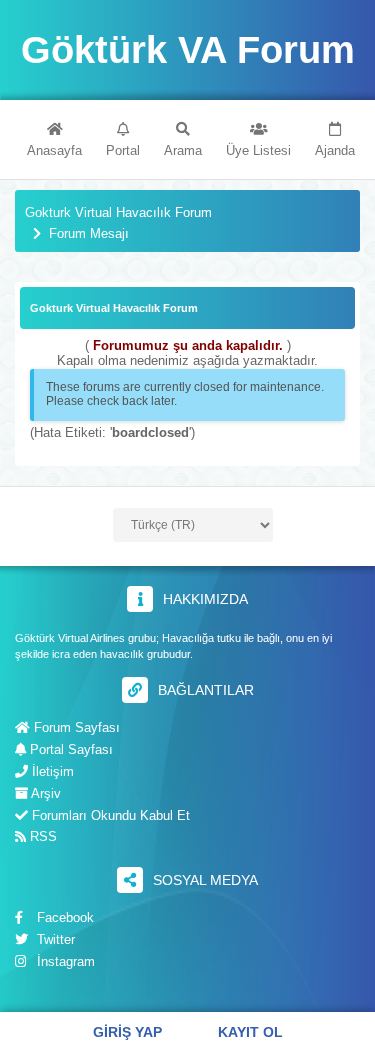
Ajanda (335, 150)
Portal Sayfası (69, 749)
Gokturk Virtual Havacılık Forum (118, 213)
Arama (183, 150)
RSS (41, 836)
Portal (123, 150)
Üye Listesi (258, 150)
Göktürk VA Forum (188, 50)
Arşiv (44, 793)
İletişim (51, 771)
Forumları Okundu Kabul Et (109, 815)
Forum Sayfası (75, 727)
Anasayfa (54, 150)
